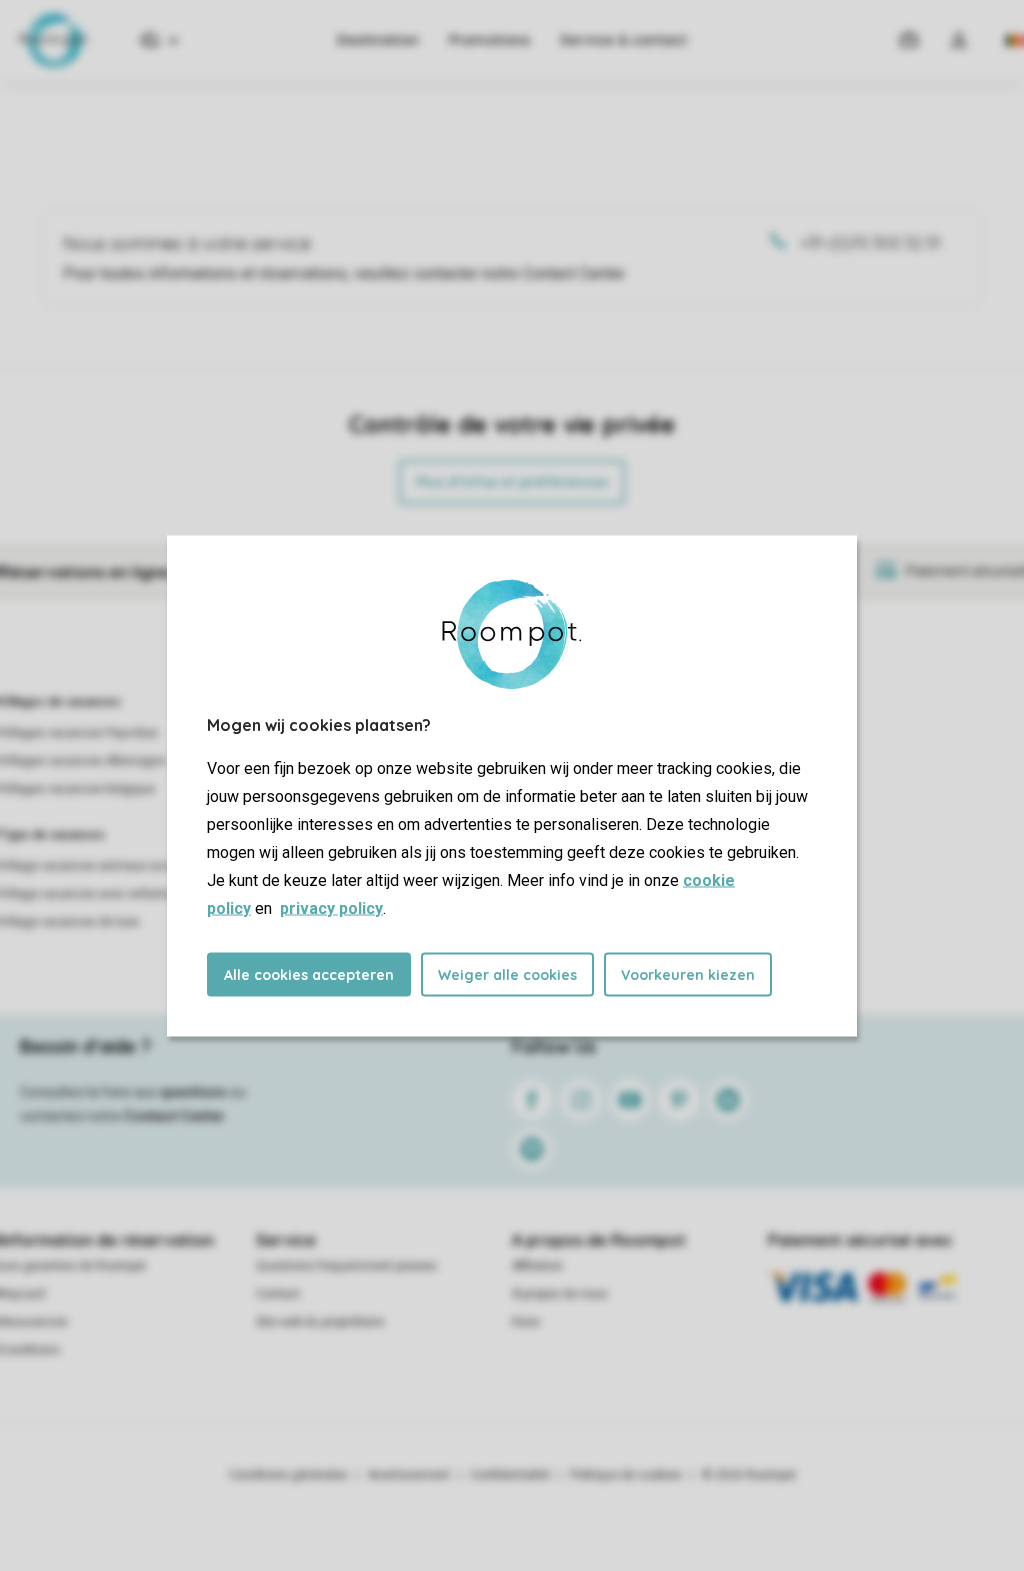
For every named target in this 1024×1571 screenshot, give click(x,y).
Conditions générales (288, 1475)
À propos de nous (560, 1294)
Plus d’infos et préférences (512, 482)
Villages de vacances (60, 702)
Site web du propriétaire (320, 1322)
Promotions (489, 40)
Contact (278, 1294)
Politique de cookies (626, 1475)
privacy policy (331, 907)
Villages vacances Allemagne (83, 761)
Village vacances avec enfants (86, 894)
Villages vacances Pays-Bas (79, 733)
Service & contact (623, 40)
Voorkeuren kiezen (688, 974)
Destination (378, 40)
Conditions (30, 1350)
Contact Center (174, 1116)
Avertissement (409, 1475)
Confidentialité (510, 1475)
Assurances (34, 1322)
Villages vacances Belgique (77, 789)
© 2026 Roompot (749, 1475)
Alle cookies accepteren (309, 974)
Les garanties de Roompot (73, 1266)
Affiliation (537, 1266)
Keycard (22, 1294)
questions (193, 1092)
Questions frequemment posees (346, 1266)
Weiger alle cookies (507, 974)
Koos (526, 1322)
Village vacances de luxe (69, 922)
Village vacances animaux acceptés (101, 866)
